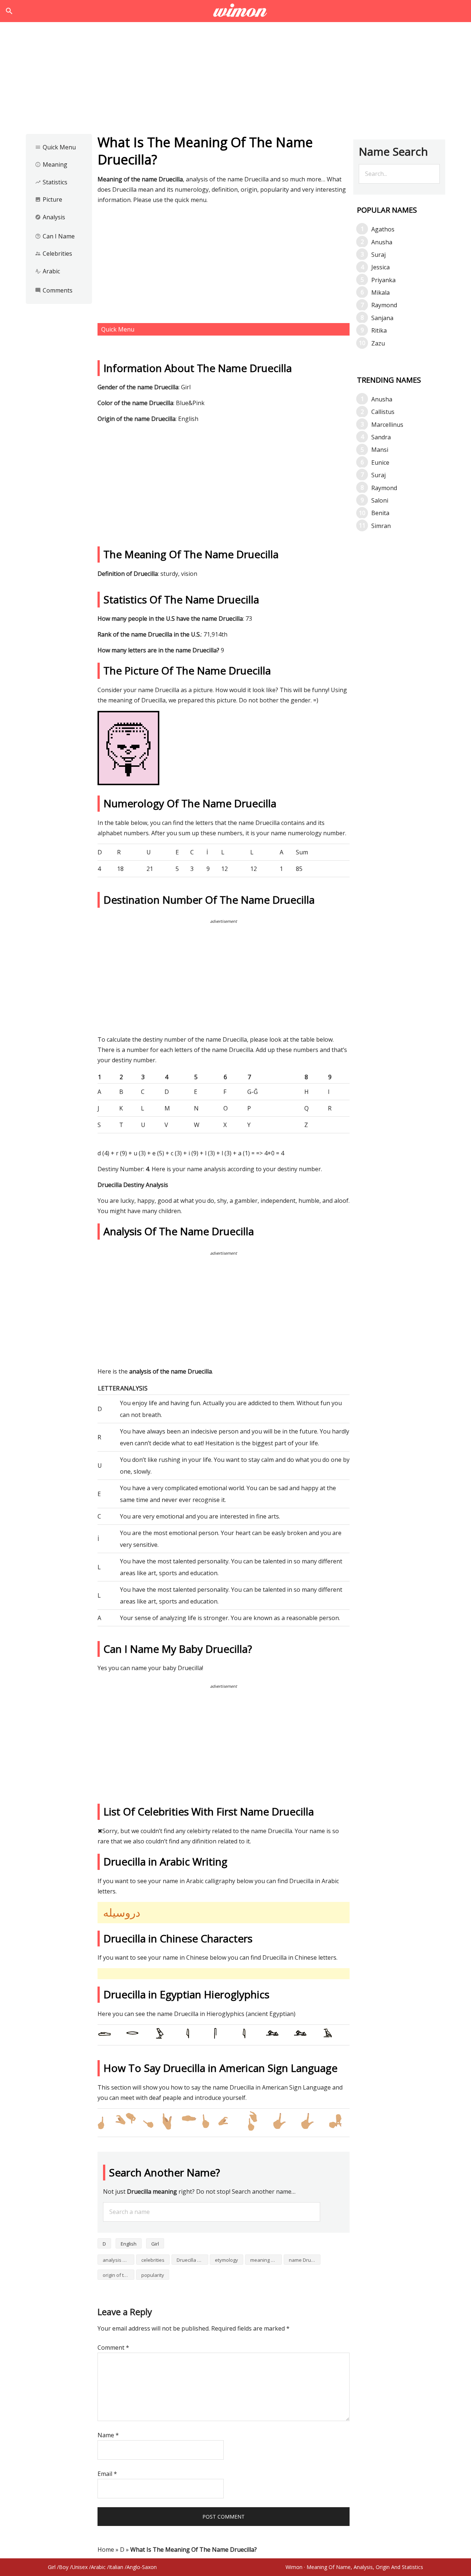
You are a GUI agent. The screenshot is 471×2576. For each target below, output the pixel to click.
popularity (153, 2275)
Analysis (50, 217)
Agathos (383, 229)
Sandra (381, 437)
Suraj (378, 255)
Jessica (380, 267)
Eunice (380, 463)
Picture (49, 199)
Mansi (380, 450)
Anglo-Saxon (142, 2567)
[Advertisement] (235, 80)
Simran (381, 526)
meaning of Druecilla (266, 2260)
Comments (54, 290)
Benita (380, 513)
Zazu (378, 343)
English (129, 2244)
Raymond (384, 305)
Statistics (51, 182)
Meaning (51, 164)
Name (108, 2435)
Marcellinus (387, 425)
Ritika (379, 330)
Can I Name (55, 236)
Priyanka (383, 280)
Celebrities (54, 254)
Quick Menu (55, 147)
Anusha (382, 242)
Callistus (383, 412)
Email (107, 2474)
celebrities (153, 2260)
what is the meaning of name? (236, 11)
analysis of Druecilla (118, 2260)
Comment (113, 2348)
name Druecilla (305, 2260)
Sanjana (382, 318)
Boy (64, 2567)
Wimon (294, 2567)
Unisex (80, 2567)
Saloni (380, 500)
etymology (226, 2260)
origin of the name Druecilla (118, 2275)
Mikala (380, 293)
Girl (155, 2244)
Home (106, 2550)
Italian (116, 2567)
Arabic (47, 271)
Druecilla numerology (192, 2260)
